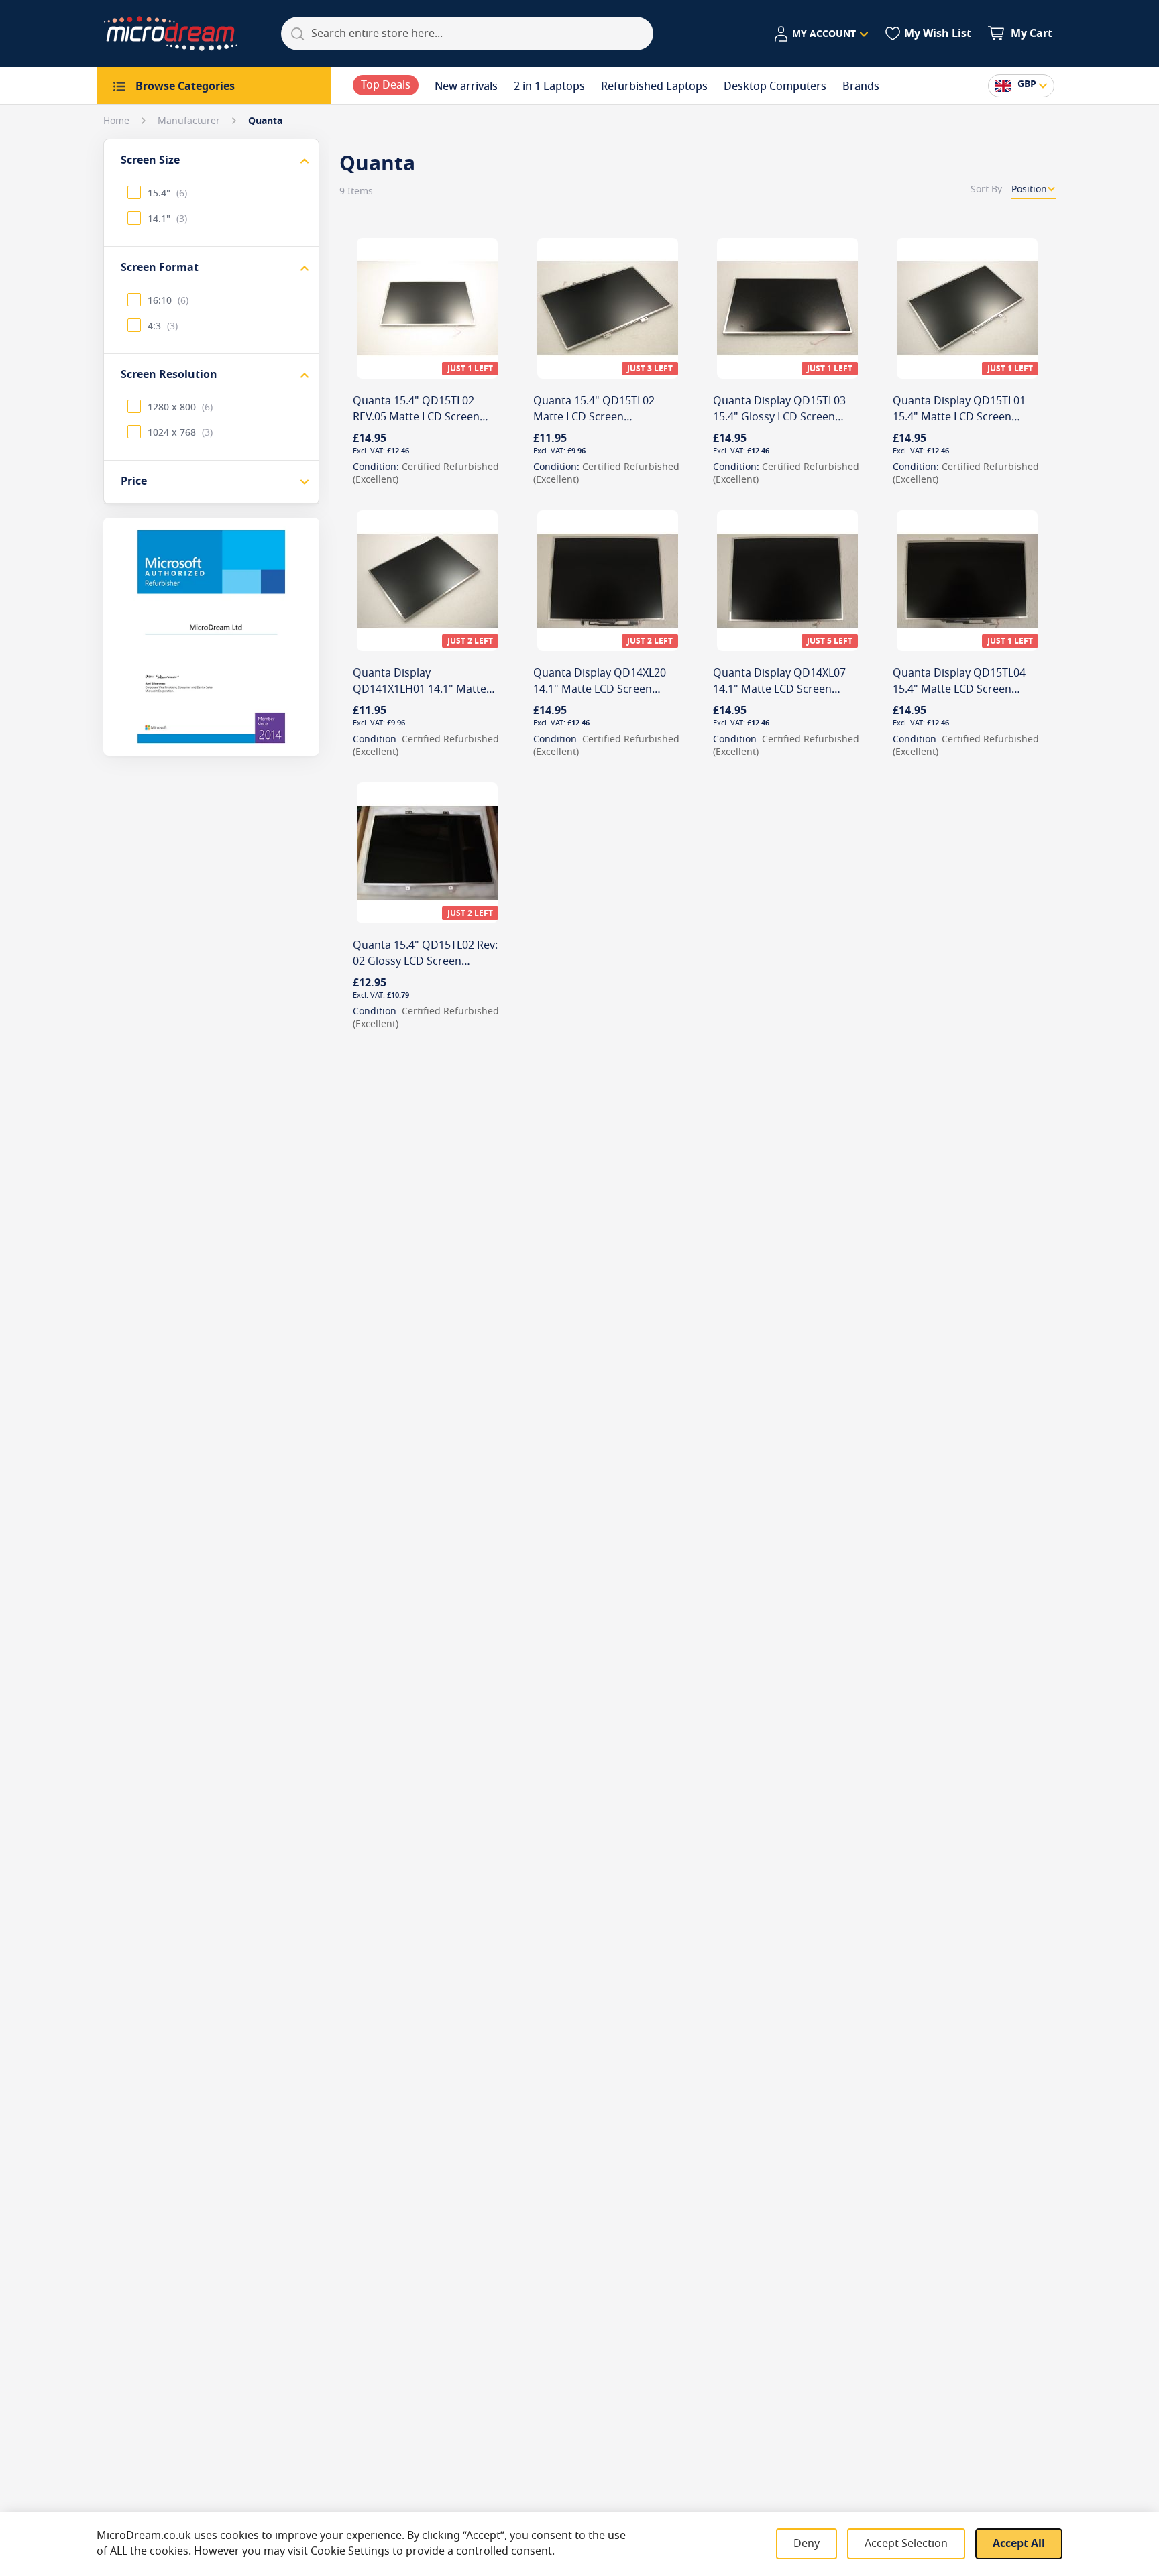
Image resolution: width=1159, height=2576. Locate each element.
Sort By (986, 189)
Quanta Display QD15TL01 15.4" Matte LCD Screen (959, 409)
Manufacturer (190, 121)
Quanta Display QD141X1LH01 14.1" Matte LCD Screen (420, 689)
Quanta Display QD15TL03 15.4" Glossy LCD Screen (779, 409)
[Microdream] (170, 34)
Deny (807, 2544)
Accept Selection (906, 2544)
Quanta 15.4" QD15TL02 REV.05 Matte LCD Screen (416, 409)
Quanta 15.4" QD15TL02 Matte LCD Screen (594, 409)
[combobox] (467, 34)
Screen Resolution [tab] (169, 375)
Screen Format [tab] (160, 268)
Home (118, 121)
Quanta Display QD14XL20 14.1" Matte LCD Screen (600, 681)
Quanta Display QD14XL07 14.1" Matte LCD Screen (779, 681)
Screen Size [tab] (150, 160)
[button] (821, 34)
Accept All (1019, 2544)
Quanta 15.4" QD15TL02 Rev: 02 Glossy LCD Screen (425, 953)
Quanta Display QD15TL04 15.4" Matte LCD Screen (959, 681)
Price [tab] (134, 481)
